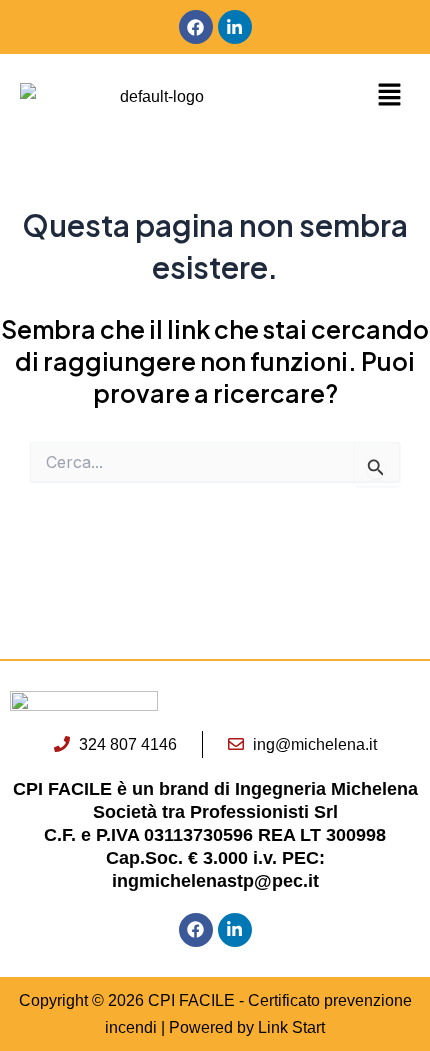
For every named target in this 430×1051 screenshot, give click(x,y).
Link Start (291, 1027)
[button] (358, 96)
